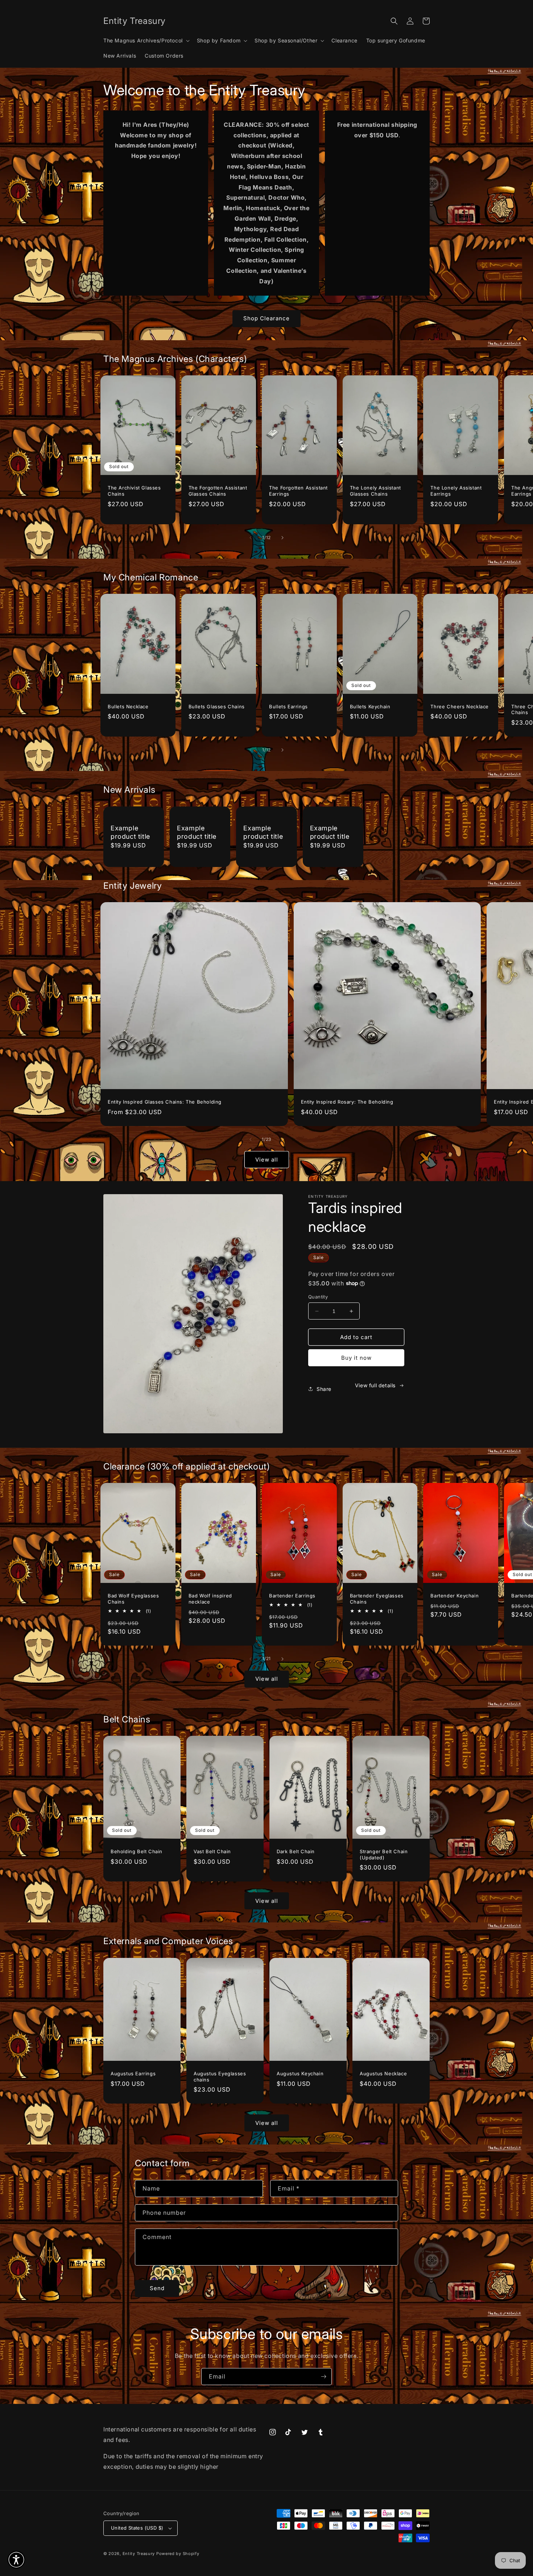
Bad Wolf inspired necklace (210, 1599)
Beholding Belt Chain (137, 1851)
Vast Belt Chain (212, 1851)
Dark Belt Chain (296, 1851)
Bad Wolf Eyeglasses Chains (133, 1599)
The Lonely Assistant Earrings (456, 491)
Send (157, 2288)
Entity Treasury (139, 2554)
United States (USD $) (137, 2528)
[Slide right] (282, 538)
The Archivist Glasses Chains (134, 491)
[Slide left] (251, 538)
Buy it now (356, 1358)
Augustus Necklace (383, 2073)
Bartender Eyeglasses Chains (377, 1599)
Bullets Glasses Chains (217, 706)
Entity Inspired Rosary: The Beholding (347, 1102)
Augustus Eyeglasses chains (220, 2077)
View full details (375, 1385)
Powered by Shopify (178, 2554)
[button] (146, 41)
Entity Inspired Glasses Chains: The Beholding (165, 1102)
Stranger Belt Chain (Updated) (384, 1854)
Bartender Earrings (292, 1596)
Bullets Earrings (288, 706)
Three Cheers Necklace (460, 706)
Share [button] (324, 1389)
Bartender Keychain (455, 1596)
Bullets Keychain (370, 706)
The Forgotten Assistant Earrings (298, 491)
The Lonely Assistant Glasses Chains (375, 491)
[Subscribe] (323, 2377)
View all (267, 1160)
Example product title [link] (130, 832)
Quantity (318, 1297)
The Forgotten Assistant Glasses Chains (218, 491)
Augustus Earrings (133, 2073)
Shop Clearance (266, 318)
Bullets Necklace (128, 706)
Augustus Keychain (300, 2073)
